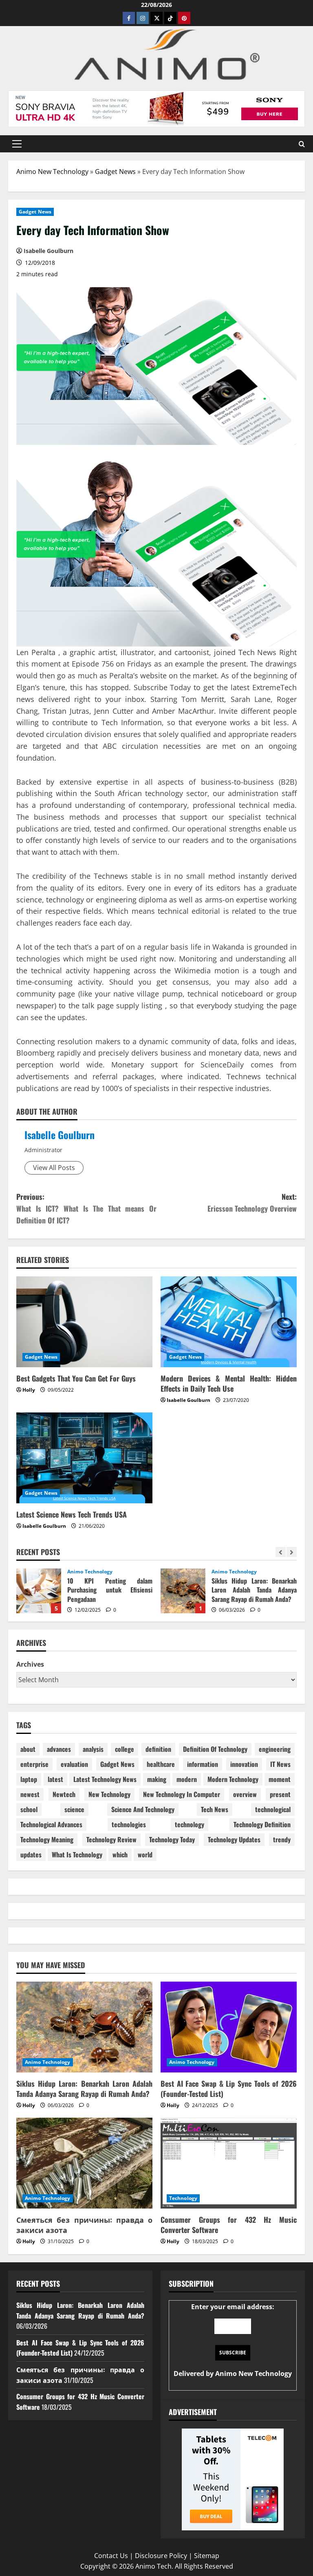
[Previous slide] (281, 1552)
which (120, 1854)
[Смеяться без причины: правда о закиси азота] (84, 2163)
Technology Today (172, 1839)
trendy (282, 1839)
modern (187, 1779)
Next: (252, 1202)
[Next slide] (292, 1552)
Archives (30, 1664)
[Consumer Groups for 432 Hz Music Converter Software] (229, 2163)
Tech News (215, 1809)
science (74, 1809)
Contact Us (111, 2556)
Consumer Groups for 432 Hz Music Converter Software (229, 2225)
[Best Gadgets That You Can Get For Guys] (84, 1322)
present (280, 1794)
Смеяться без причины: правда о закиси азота (84, 2225)
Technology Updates (234, 1839)
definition (158, 1749)
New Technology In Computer (182, 1794)
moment (280, 1779)
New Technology (109, 1794)
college (125, 1749)
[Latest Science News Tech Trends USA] (84, 1458)
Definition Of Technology (215, 1749)
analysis (93, 1749)
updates (31, 1854)
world (145, 1854)
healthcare (161, 1764)
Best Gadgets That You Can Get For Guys (76, 1378)
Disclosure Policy (161, 2556)
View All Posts (54, 1168)
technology (190, 1824)
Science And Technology (143, 1809)
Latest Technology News (105, 1779)
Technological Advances (51, 1824)
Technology (183, 2198)
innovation (244, 1764)
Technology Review (111, 1839)
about (28, 1749)
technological (273, 1809)
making (157, 1779)
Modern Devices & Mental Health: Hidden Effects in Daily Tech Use (229, 1383)
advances (59, 1749)
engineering (275, 1749)
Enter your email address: (233, 2340)
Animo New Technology (52, 172)
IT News (280, 1764)
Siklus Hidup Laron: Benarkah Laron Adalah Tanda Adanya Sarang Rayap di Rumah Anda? (44, 1591)
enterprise (34, 1764)
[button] (17, 144)
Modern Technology (233, 1779)
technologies (129, 1824)
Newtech (64, 1794)
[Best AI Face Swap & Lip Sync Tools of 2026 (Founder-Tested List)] (229, 2027)
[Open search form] (302, 144)
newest (30, 1794)
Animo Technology (95, 1572)
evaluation (74, 1764)
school (29, 1809)
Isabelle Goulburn (60, 1135)
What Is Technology (77, 1854)
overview (245, 1794)
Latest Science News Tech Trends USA (72, 1514)
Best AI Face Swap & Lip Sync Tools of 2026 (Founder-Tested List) (188, 1591)
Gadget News (115, 172)
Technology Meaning (47, 1839)
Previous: (86, 1208)
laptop (29, 1779)
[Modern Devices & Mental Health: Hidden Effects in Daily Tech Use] (229, 1322)
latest (55, 1779)
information (203, 1764)
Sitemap (207, 2556)
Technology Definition (262, 1824)
